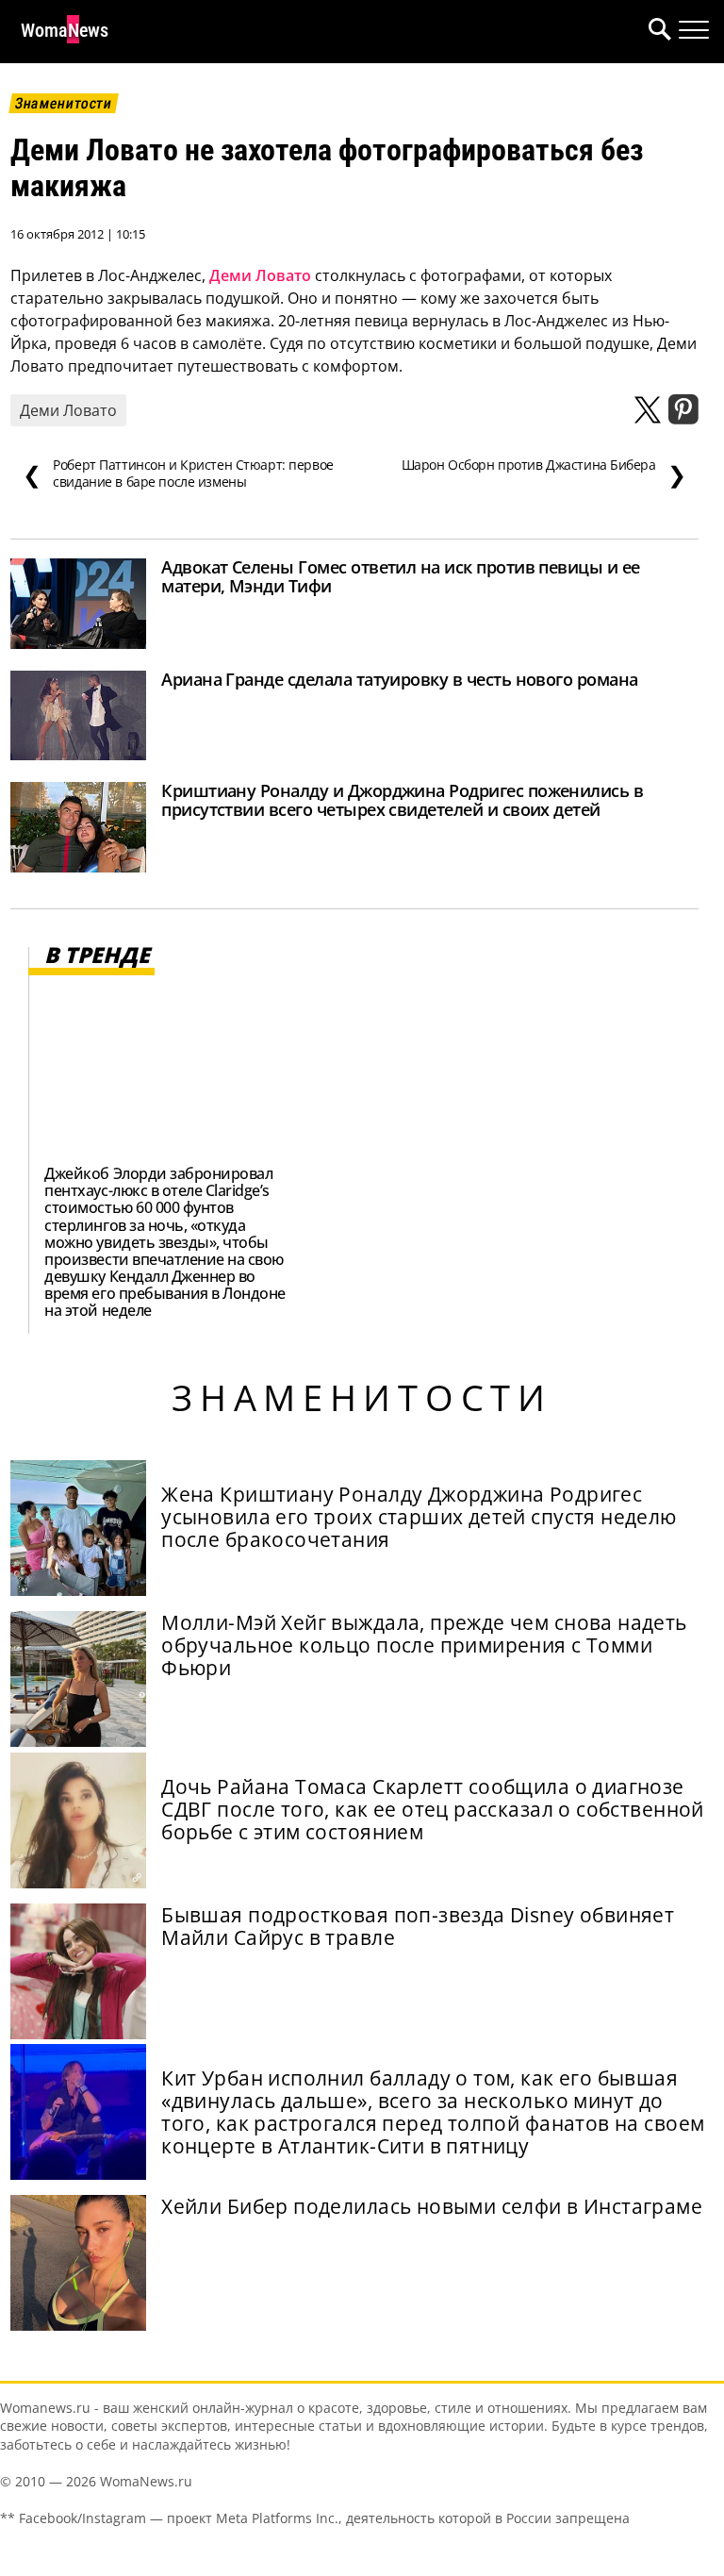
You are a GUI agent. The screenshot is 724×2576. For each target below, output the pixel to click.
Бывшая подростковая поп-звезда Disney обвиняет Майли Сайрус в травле (418, 1926)
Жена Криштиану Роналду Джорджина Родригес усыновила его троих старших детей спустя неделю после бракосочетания (419, 1517)
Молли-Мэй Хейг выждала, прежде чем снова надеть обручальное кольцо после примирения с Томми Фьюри (424, 1645)
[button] (656, 32)
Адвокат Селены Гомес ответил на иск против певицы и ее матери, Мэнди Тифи (401, 576)
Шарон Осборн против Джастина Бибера (544, 474)
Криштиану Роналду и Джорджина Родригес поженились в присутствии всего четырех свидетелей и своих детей (402, 800)
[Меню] (694, 30)
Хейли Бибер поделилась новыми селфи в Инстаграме (432, 2206)
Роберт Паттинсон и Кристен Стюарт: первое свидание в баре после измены (178, 474)
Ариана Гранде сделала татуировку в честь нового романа (400, 679)
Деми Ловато (260, 275)
